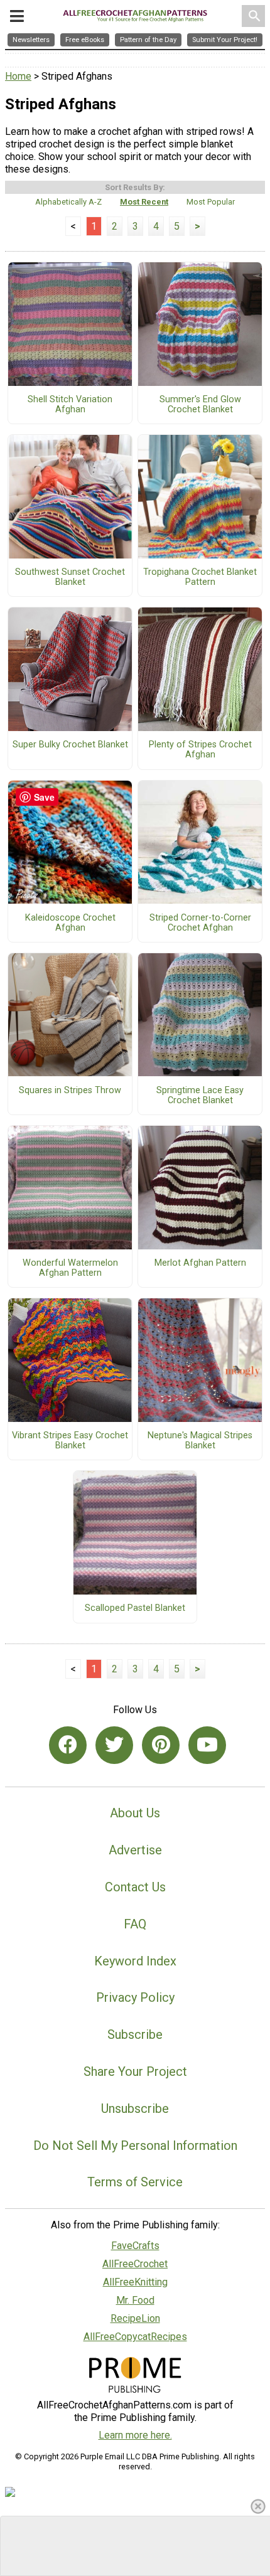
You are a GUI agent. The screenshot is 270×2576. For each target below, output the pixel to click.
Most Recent (144, 202)
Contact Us (135, 1887)
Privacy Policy (135, 1997)
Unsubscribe (135, 2108)
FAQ (135, 1924)
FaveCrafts (135, 2246)
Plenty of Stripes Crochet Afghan (200, 750)
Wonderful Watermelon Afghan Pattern (70, 1268)
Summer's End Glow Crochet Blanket (200, 405)
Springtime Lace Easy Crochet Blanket (200, 1096)
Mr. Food (135, 2300)
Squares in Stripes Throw (70, 1091)
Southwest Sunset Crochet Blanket (70, 577)
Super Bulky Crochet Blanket (70, 745)
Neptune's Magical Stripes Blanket (200, 1441)
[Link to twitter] (114, 1745)
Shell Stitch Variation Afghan (70, 405)
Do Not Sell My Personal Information (135, 2146)
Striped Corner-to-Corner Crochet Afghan (200, 923)
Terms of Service (135, 2182)
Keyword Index (135, 1961)
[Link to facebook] (68, 1745)
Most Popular (211, 202)
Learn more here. (135, 2435)
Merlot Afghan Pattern (200, 1263)
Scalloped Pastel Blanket (135, 1608)
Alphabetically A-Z (68, 202)
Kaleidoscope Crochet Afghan (70, 923)
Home (18, 76)
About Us (135, 1813)
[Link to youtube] (207, 1745)
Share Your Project (135, 2071)
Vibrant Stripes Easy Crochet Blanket (70, 1441)
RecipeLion (135, 2318)
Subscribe (135, 2034)
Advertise (135, 1850)
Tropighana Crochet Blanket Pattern (200, 577)
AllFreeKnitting (135, 2282)
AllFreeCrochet (135, 2264)
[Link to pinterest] (161, 1745)
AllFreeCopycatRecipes (135, 2337)
